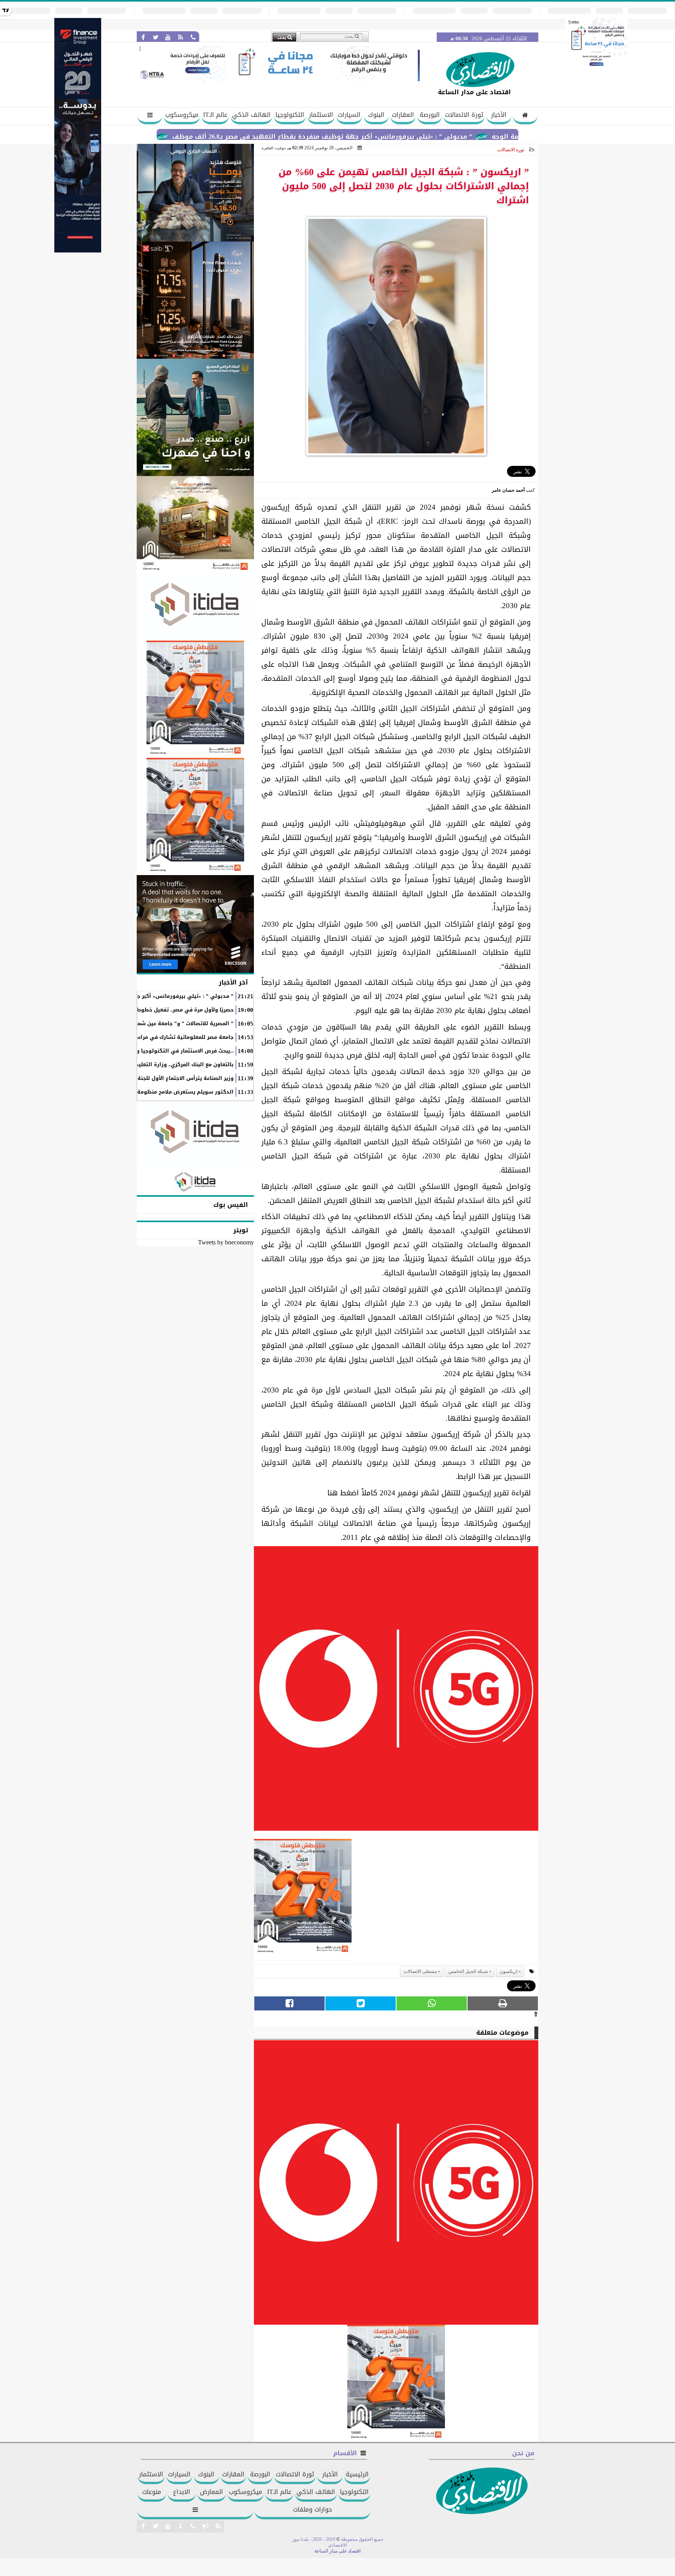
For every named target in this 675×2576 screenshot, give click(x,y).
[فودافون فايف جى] (396, 1691)
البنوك (376, 115)
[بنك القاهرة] (195, 193)
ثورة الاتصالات (464, 115)
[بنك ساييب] (195, 300)
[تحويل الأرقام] (596, 68)
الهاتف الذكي (251, 115)
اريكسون (508, 1971)
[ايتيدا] (195, 607)
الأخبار (499, 115)
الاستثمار (321, 115)
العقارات (403, 115)
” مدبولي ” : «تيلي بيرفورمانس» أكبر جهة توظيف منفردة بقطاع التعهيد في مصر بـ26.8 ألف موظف (393, 137)
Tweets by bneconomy (226, 1242)
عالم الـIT (215, 115)
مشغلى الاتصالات (420, 1971)
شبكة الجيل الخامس (468, 1971)
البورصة (430, 115)
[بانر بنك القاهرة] (195, 699)
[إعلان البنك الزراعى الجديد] (195, 417)
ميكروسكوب (182, 115)
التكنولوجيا (290, 115)
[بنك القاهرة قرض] (195, 525)
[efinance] (78, 250)
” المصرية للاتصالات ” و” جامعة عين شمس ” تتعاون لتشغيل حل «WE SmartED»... (135, 1024)
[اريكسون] (195, 924)
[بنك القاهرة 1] (303, 1900)
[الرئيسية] (525, 116)
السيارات (349, 115)
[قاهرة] (195, 816)
